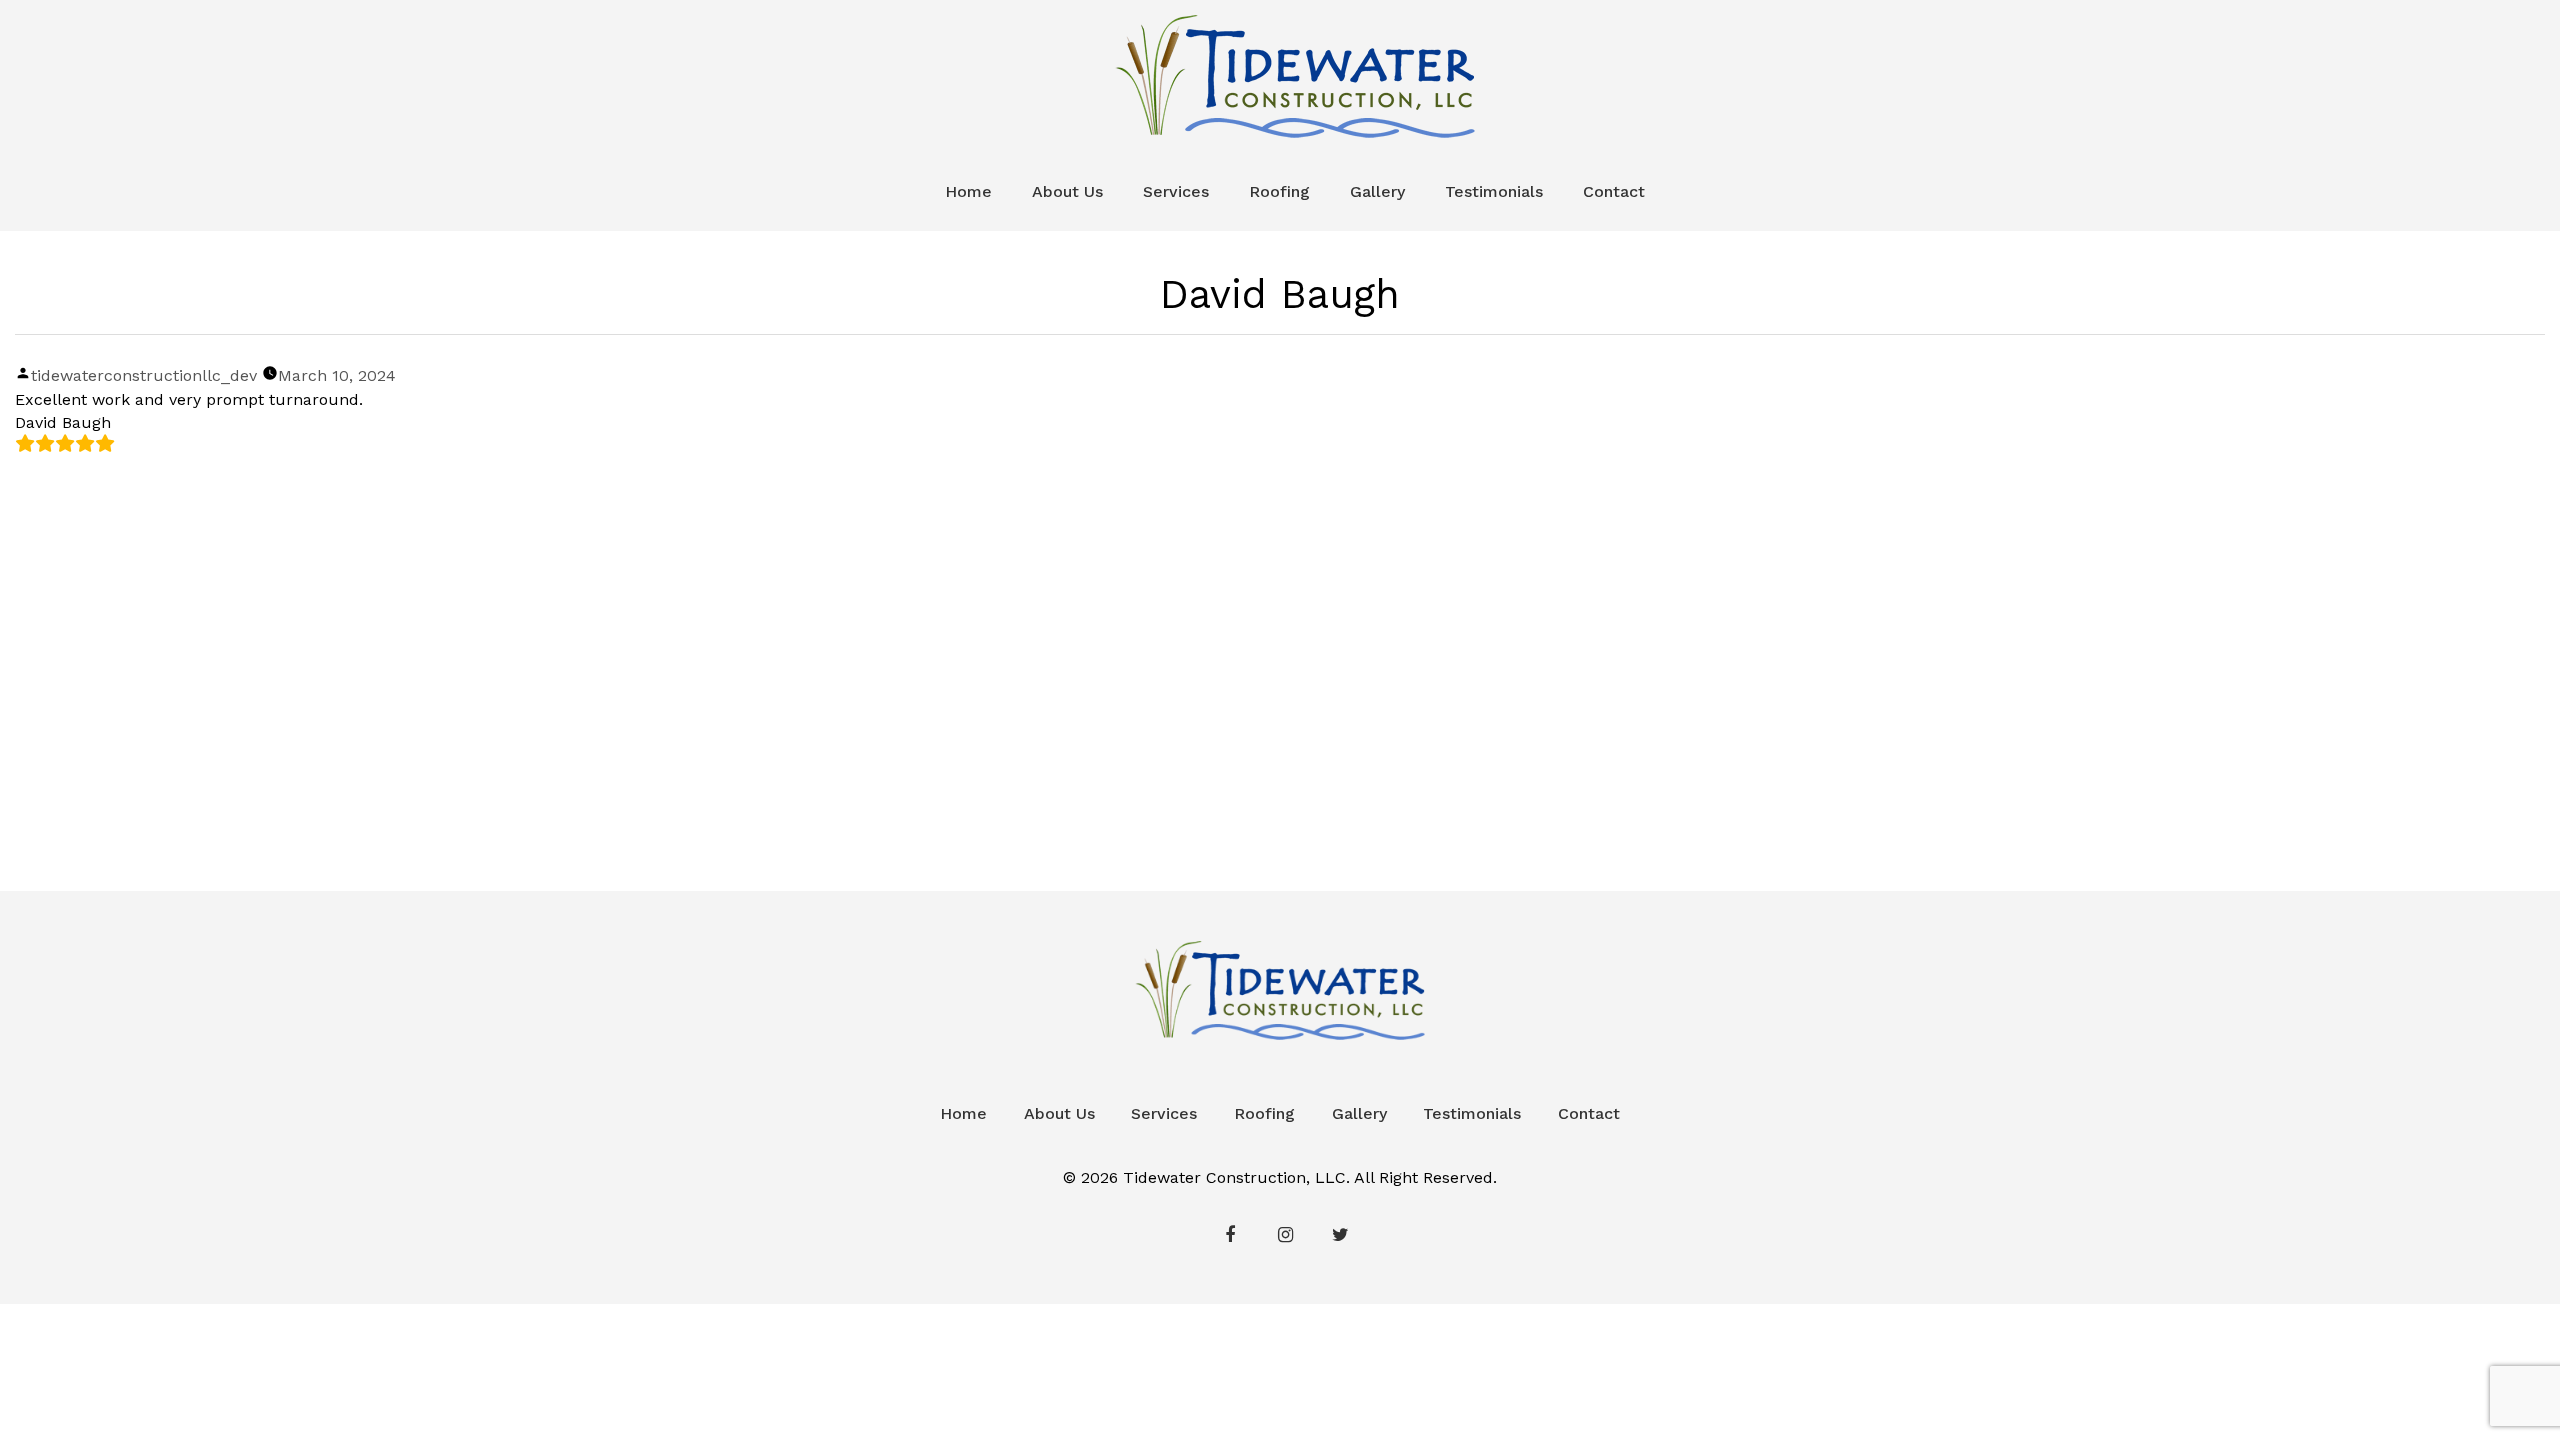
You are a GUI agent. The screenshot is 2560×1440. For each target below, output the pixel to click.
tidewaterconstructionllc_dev (144, 375)
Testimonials (1494, 191)
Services (1176, 191)
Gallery (1377, 191)
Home (968, 191)
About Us (1067, 191)
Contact (1614, 191)
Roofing (1279, 191)
